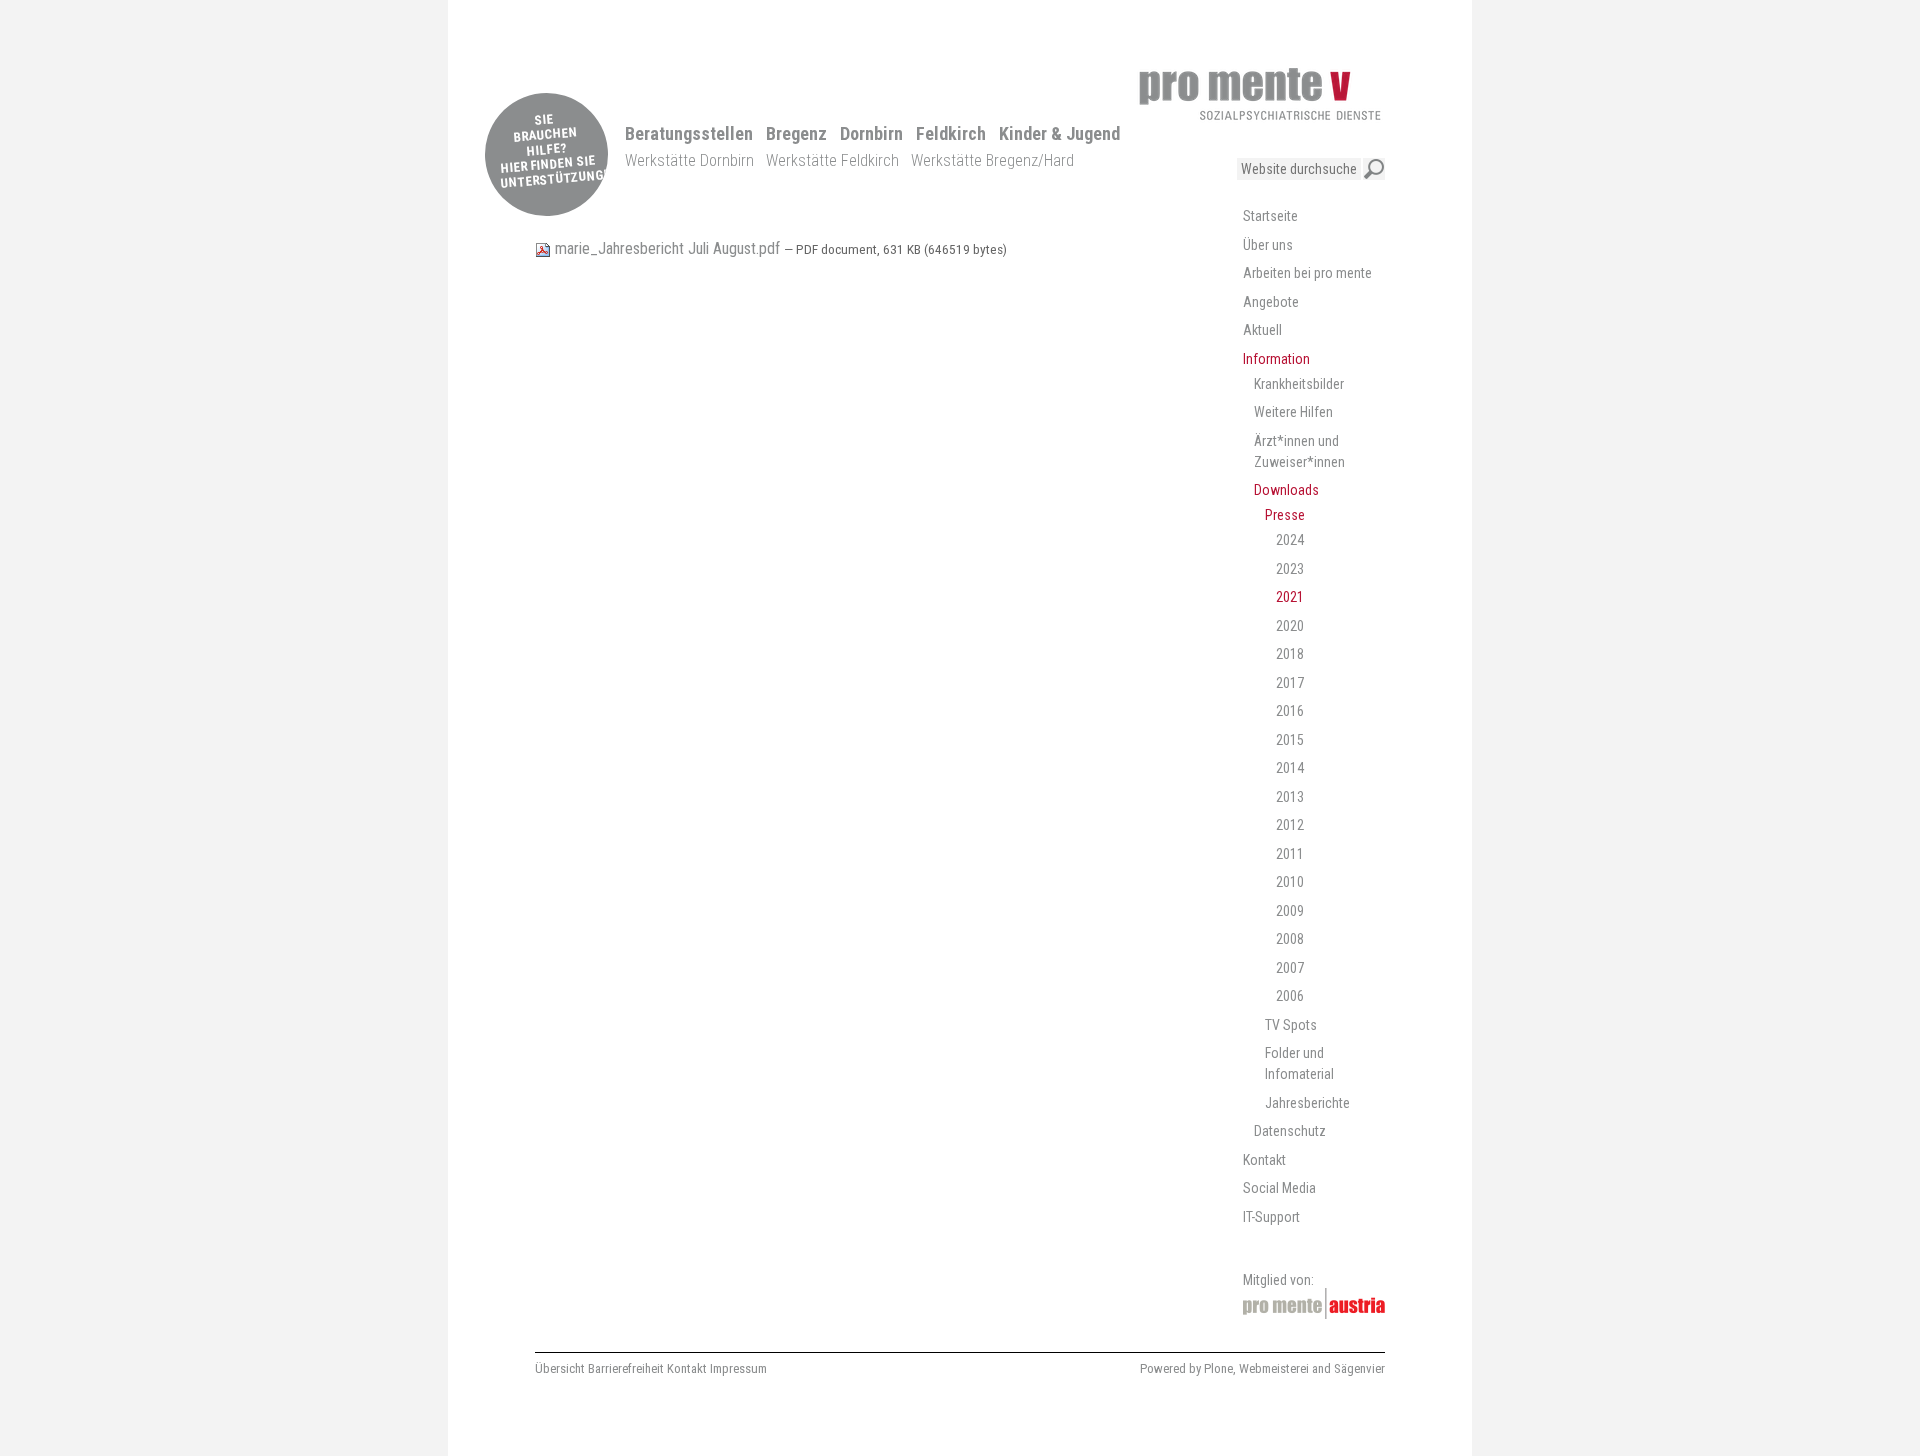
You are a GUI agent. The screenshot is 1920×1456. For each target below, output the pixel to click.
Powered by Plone (1186, 1368)
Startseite (1270, 216)
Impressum (738, 1368)
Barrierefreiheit (626, 1368)
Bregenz (796, 133)
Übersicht (560, 1368)
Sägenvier (1359, 1368)
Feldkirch (951, 133)
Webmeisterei (1274, 1368)
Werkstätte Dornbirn (689, 160)
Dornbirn (871, 133)
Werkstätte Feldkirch (832, 160)
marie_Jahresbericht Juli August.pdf (667, 248)
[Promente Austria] (1314, 1303)
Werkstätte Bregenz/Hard (992, 160)
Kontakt (687, 1368)
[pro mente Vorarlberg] (1260, 94)
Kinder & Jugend (1059, 133)
